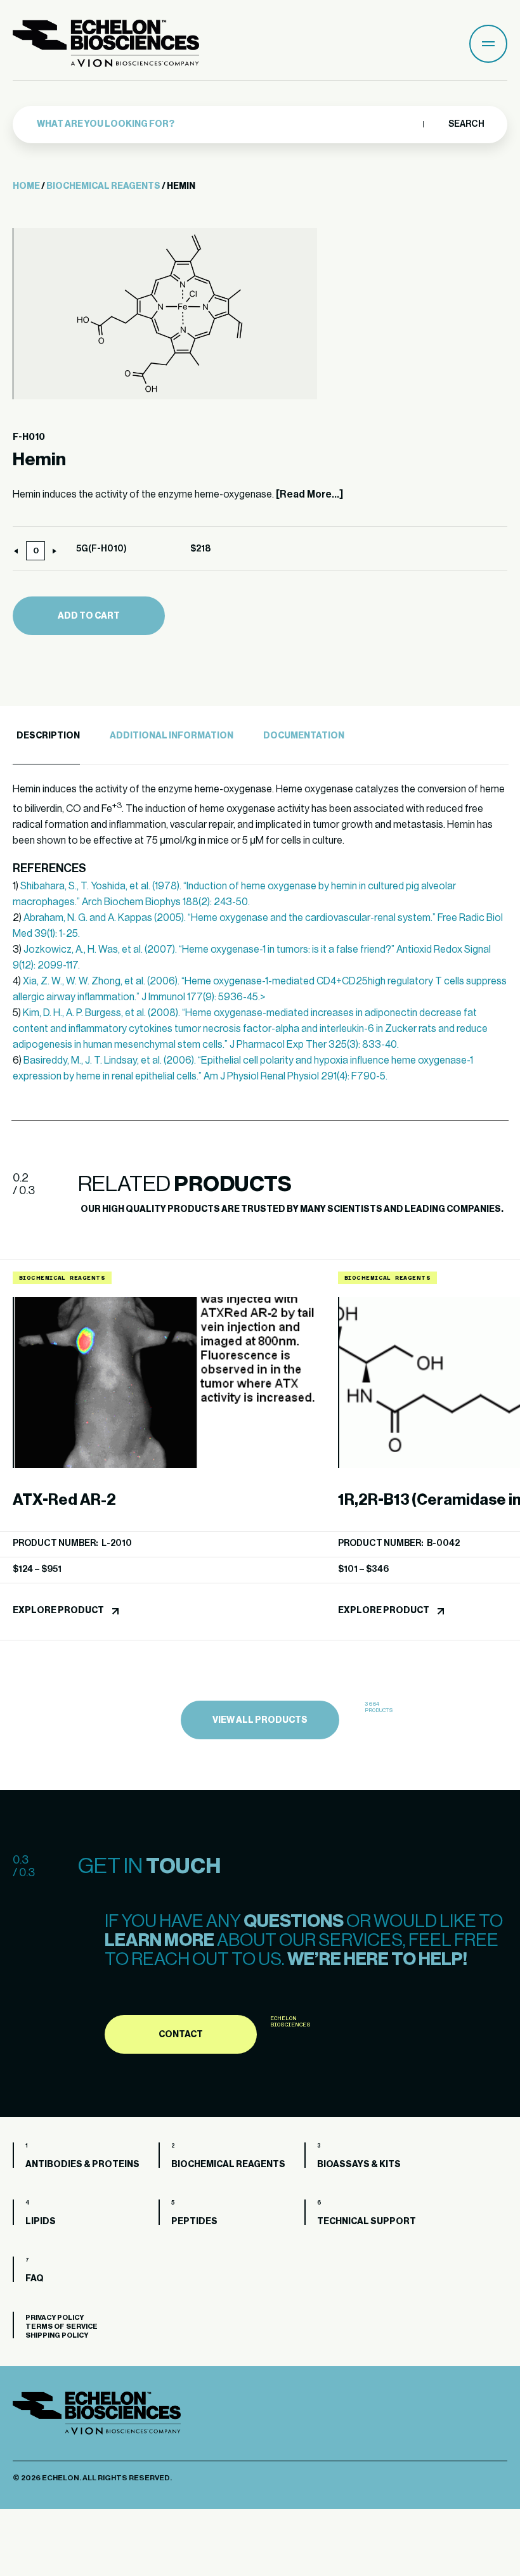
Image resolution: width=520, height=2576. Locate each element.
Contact (181, 2035)
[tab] (46, 736)
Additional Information (172, 736)
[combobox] (227, 124)
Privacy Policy (55, 2318)
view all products (260, 1720)
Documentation (304, 736)
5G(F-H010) (101, 549)
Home (26, 186)
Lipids (41, 2222)
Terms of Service (62, 2327)
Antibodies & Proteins (82, 2165)
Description (48, 736)
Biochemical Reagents (103, 186)
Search (466, 124)
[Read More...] (309, 494)
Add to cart (89, 616)
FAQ (35, 2279)
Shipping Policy (57, 2335)
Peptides (194, 2222)
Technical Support (367, 2222)
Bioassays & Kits (359, 2165)
